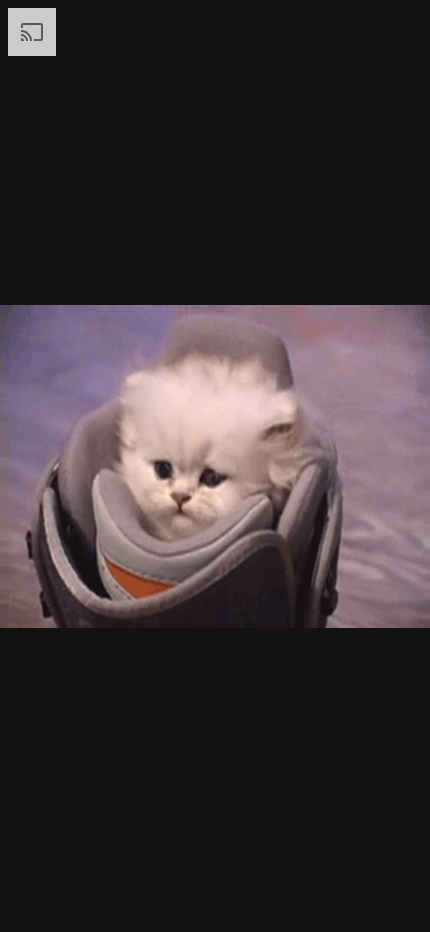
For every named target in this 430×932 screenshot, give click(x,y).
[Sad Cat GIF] (215, 466)
